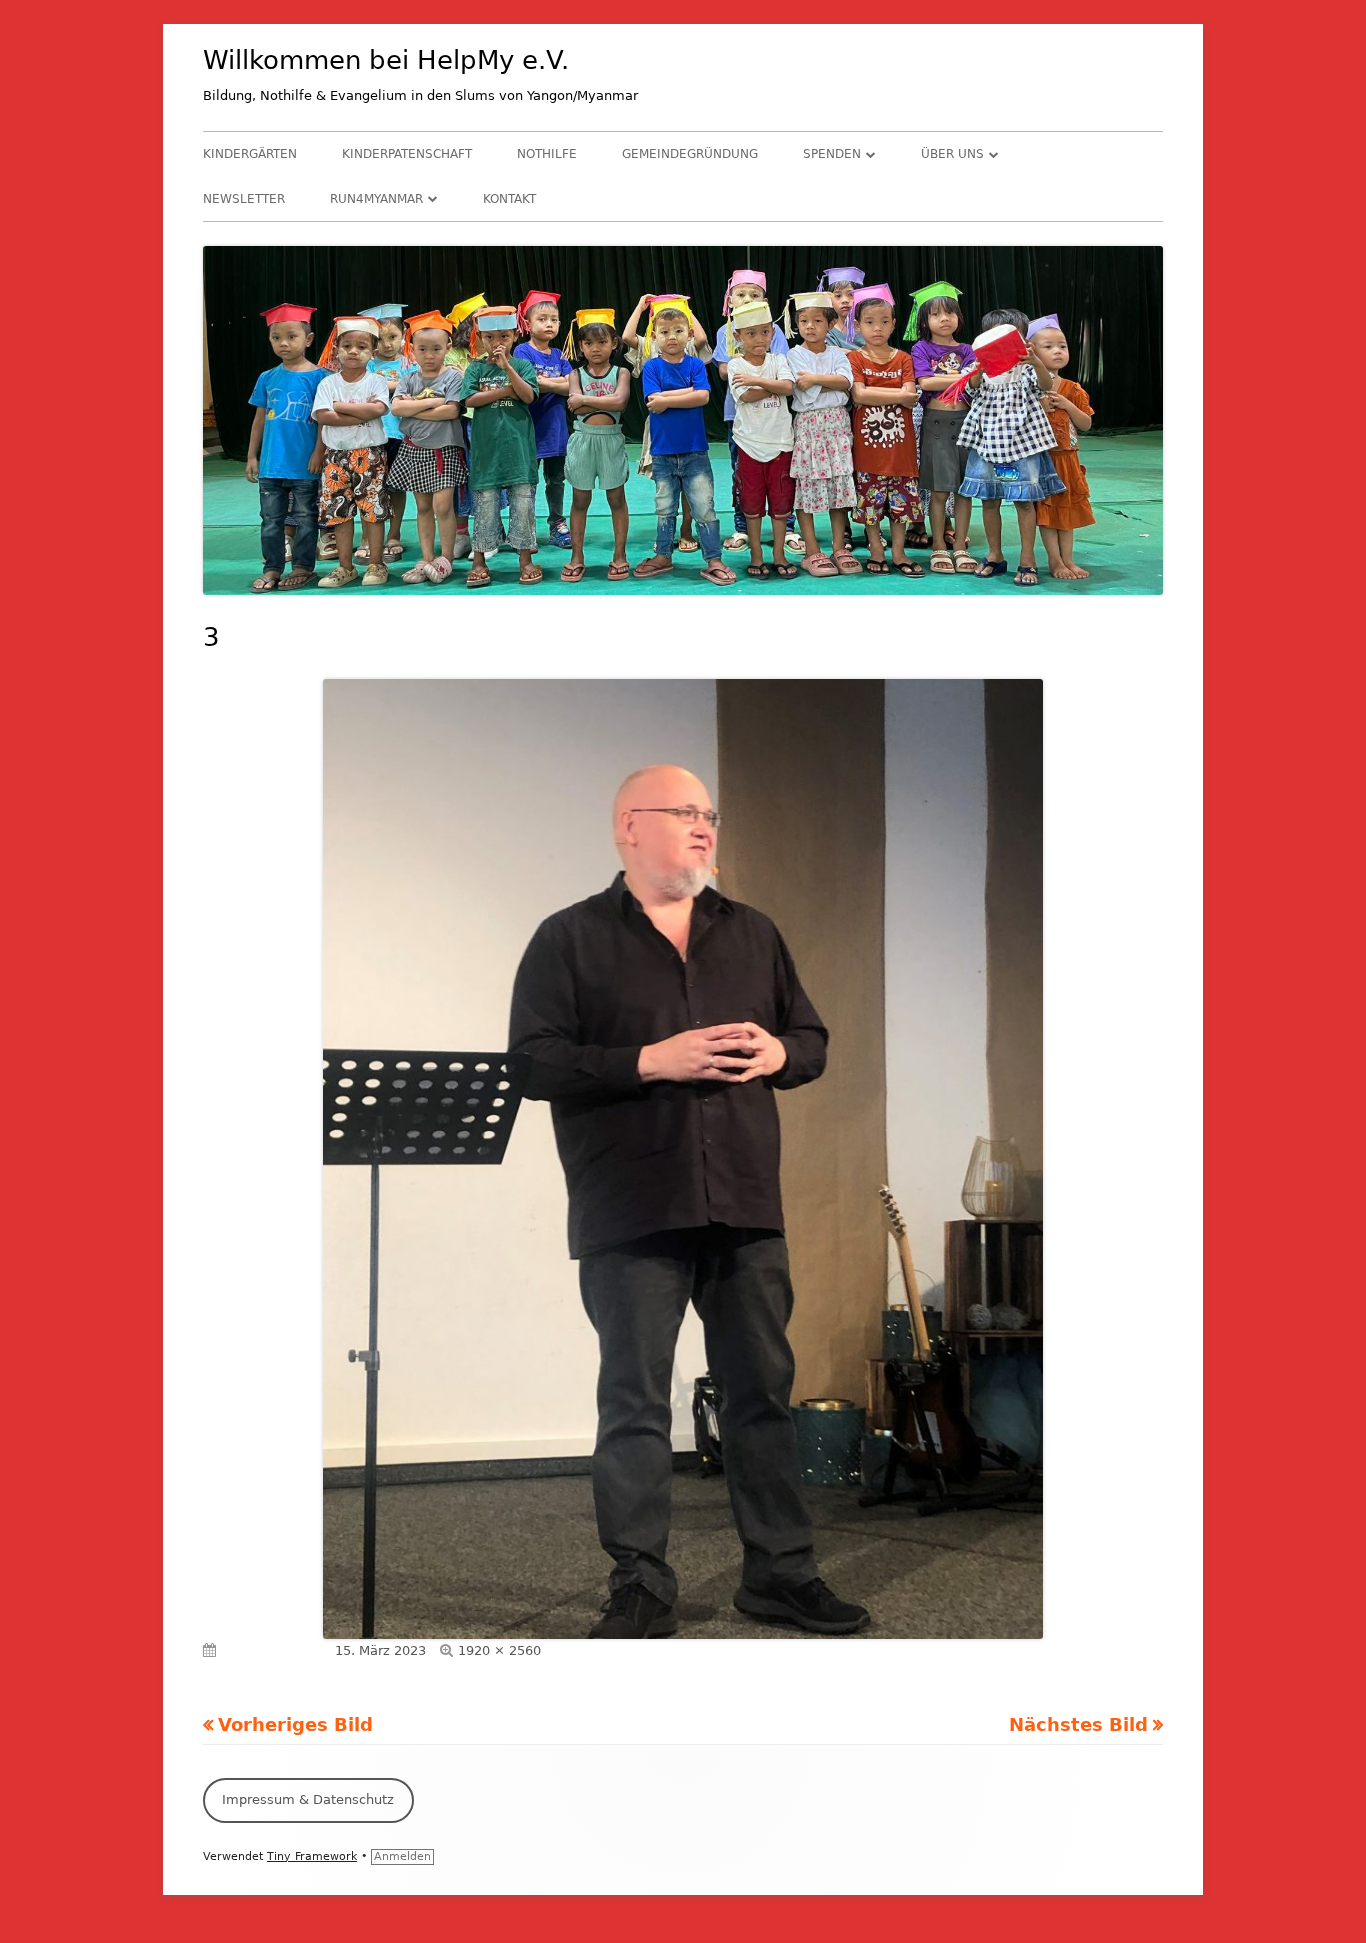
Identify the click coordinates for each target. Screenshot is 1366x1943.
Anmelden (402, 1856)
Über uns (952, 154)
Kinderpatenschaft (407, 154)
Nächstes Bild (1078, 1724)
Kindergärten (250, 154)
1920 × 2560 (499, 1650)
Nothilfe (547, 154)
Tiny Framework (312, 1856)
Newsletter (244, 199)
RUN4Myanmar (376, 199)
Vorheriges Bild (295, 1724)
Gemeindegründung (690, 154)
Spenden (832, 154)
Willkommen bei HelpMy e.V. (386, 60)
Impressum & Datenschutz (308, 1799)
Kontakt (509, 199)
